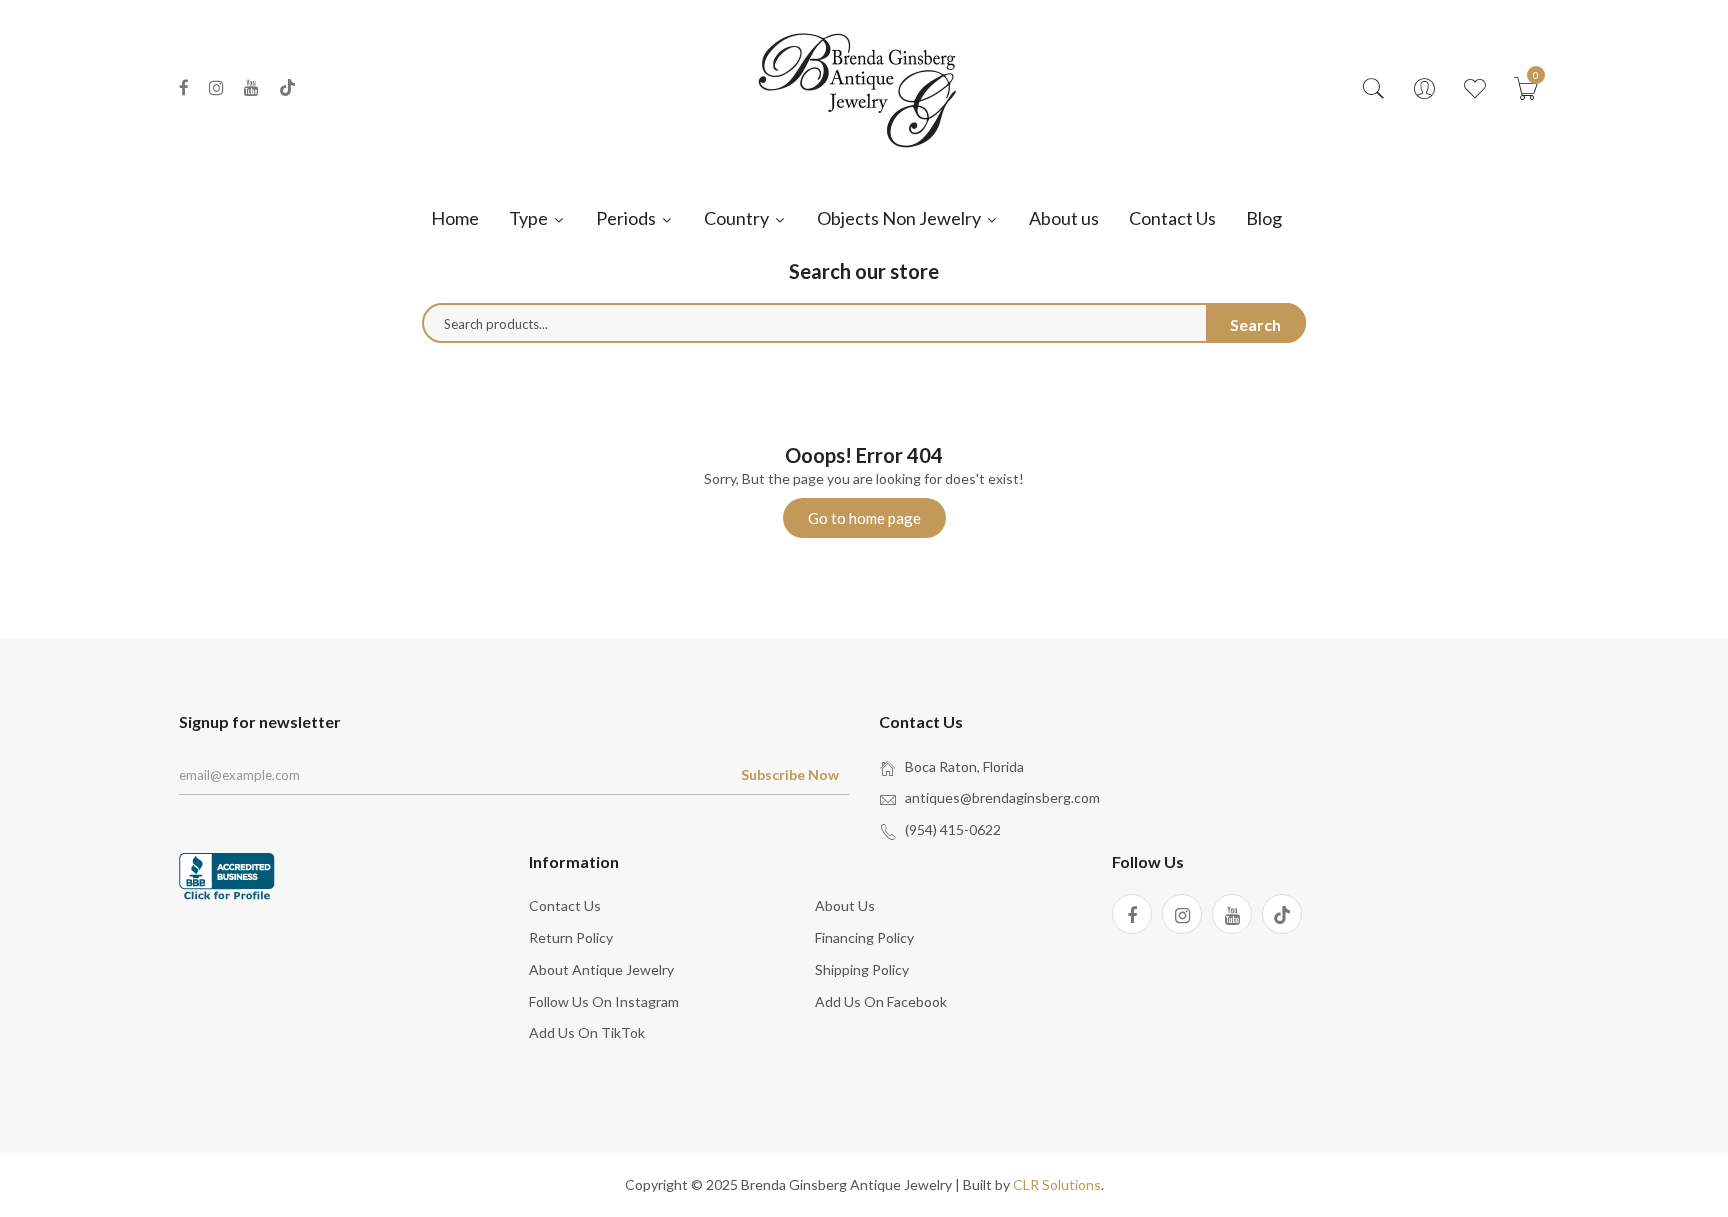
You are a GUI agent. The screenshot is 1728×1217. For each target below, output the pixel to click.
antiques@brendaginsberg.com (1002, 797)
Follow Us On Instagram (604, 1001)
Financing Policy (864, 937)
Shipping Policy (862, 969)
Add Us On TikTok (587, 1032)
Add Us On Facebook (881, 1001)
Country (738, 218)
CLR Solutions (1057, 1184)
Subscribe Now (790, 774)
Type (530, 218)
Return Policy (571, 937)
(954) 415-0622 (953, 829)
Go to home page (864, 518)
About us (1064, 218)
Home (455, 218)
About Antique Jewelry (601, 969)
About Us (845, 905)
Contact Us (1172, 218)
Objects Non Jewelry (900, 218)
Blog (1264, 218)
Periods (627, 218)
